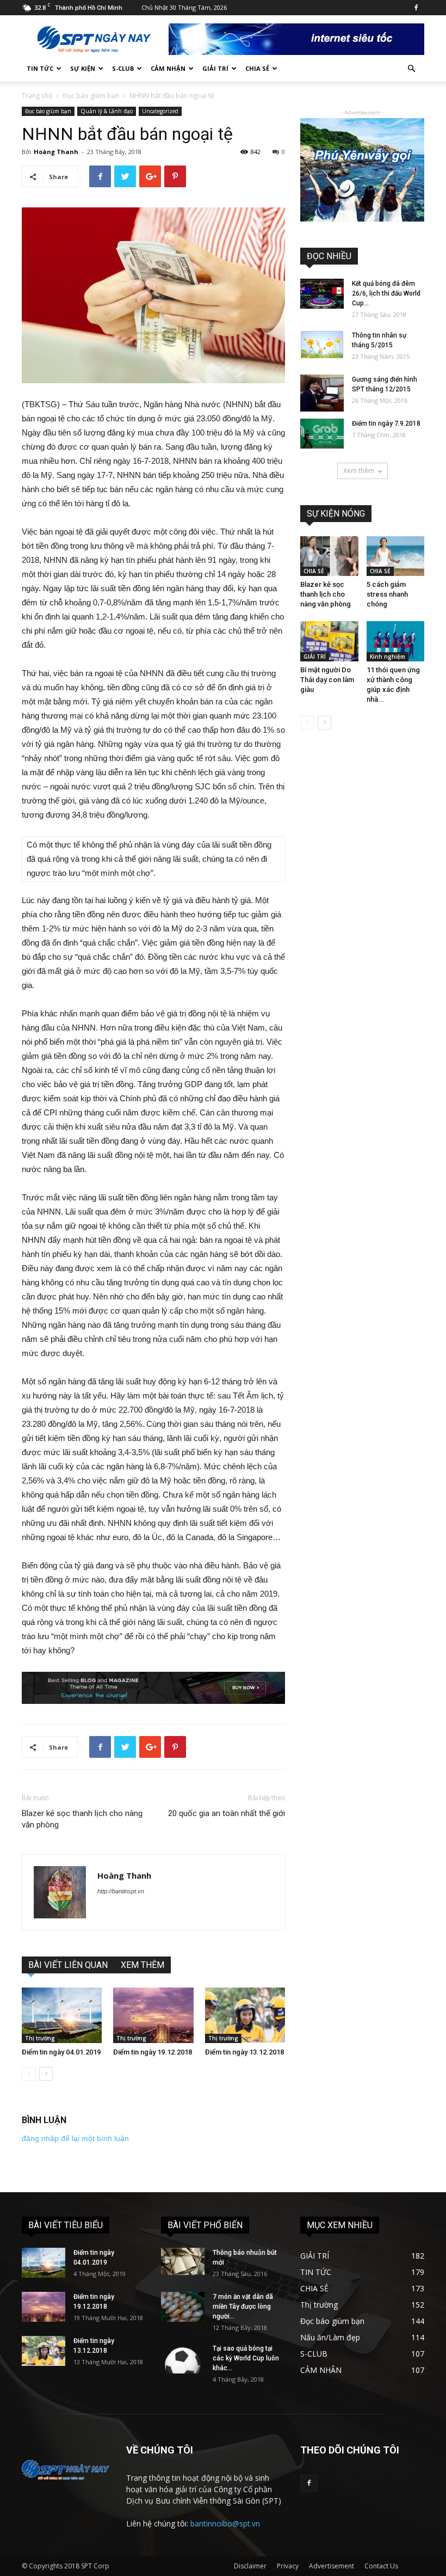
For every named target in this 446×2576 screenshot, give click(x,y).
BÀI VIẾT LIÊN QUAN (68, 1965)
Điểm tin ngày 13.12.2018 (244, 2052)
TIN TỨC (40, 68)
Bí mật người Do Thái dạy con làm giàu (327, 680)
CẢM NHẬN (168, 68)
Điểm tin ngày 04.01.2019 (61, 2052)
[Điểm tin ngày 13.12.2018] (245, 2015)
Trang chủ (37, 96)
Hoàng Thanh (56, 152)
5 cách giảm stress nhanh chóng (387, 594)
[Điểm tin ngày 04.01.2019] (62, 2015)
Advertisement (332, 2566)
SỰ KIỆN (83, 68)
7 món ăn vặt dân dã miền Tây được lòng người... (243, 2307)
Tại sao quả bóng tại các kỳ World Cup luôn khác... (246, 2358)
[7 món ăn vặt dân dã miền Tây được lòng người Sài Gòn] (183, 2307)
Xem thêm (359, 471)
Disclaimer (250, 2566)
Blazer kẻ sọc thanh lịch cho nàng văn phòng (82, 1819)
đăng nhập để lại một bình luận (75, 2138)
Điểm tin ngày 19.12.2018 (153, 2052)
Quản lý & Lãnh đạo (107, 111)
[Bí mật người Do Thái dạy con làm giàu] (329, 641)
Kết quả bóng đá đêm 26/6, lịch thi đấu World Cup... (386, 293)
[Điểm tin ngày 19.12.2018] (153, 2015)
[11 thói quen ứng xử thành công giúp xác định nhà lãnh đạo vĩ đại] (396, 641)
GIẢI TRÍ (215, 68)
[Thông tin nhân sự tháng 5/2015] (322, 345)
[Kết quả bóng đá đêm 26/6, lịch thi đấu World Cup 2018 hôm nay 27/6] (322, 294)
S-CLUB (123, 68)
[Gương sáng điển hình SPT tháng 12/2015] (322, 393)
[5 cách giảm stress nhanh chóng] (396, 556)
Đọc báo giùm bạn (91, 96)
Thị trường (40, 2038)
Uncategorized (160, 111)
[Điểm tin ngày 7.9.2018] (322, 434)
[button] (411, 69)
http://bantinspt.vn (121, 1891)
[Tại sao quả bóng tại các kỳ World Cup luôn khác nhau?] (183, 2359)
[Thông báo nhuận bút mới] (183, 2261)
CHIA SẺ (257, 68)
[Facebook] (416, 8)
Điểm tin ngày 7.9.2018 (386, 424)
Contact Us (381, 2566)
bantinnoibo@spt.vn (225, 2523)
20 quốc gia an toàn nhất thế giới (227, 1813)
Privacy (288, 2566)
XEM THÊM (143, 1965)
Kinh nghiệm (388, 657)
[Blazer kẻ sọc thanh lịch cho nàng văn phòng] (329, 556)
